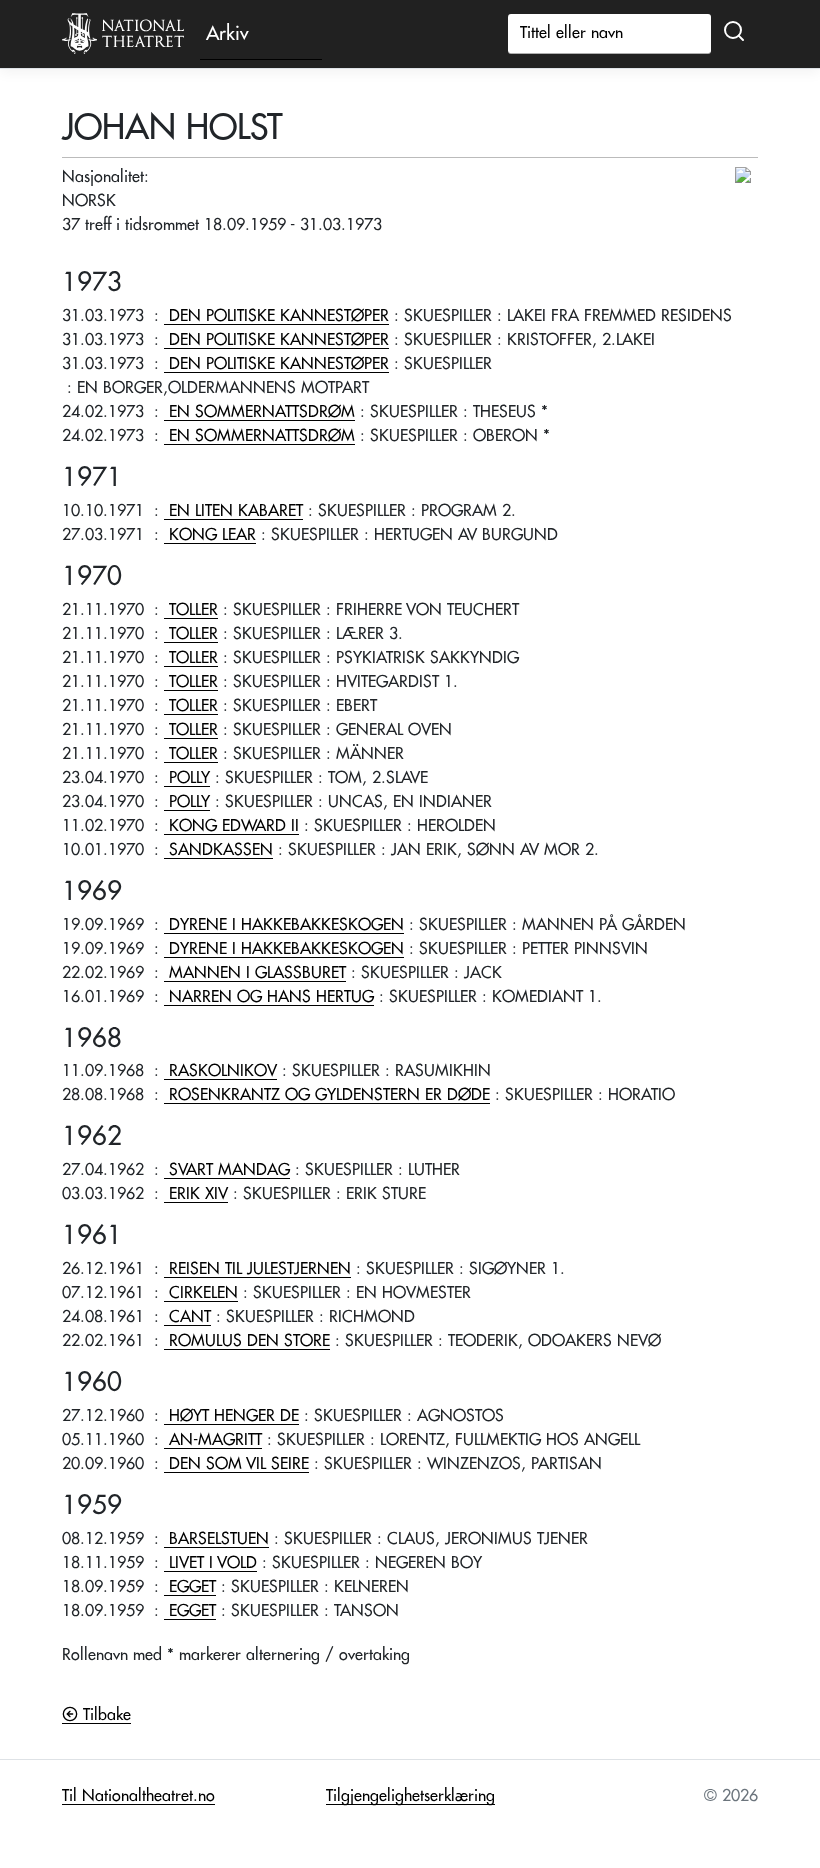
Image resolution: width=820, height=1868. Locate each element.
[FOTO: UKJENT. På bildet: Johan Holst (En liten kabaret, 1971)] (745, 176)
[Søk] (734, 32)
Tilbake (104, 1715)
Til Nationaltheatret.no (138, 1796)
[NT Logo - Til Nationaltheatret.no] (123, 34)
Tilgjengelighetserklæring (410, 1796)
